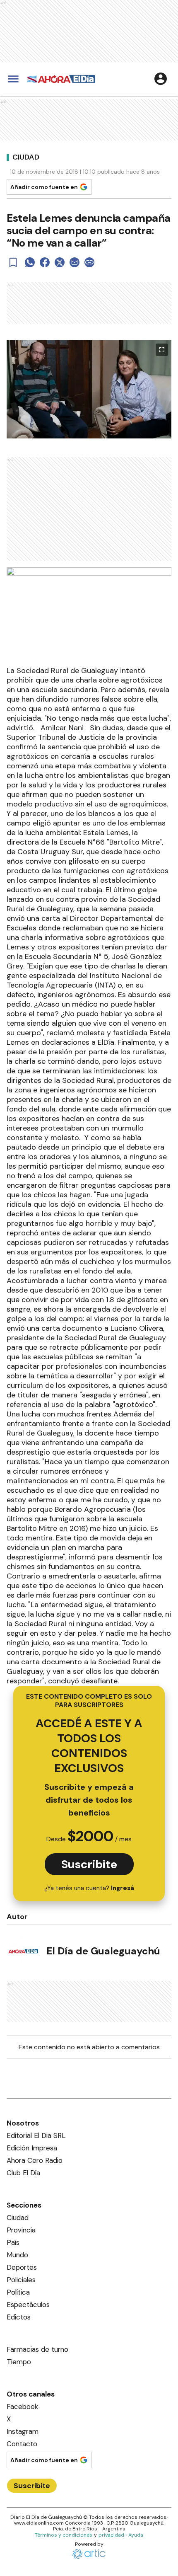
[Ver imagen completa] (162, 350)
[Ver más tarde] (13, 262)
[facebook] (45, 262)
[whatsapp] (30, 262)
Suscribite (89, 1864)
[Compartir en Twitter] (60, 262)
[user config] (161, 79)
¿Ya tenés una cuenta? (89, 1888)
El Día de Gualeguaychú (103, 1951)
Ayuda (136, 2535)
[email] (75, 262)
